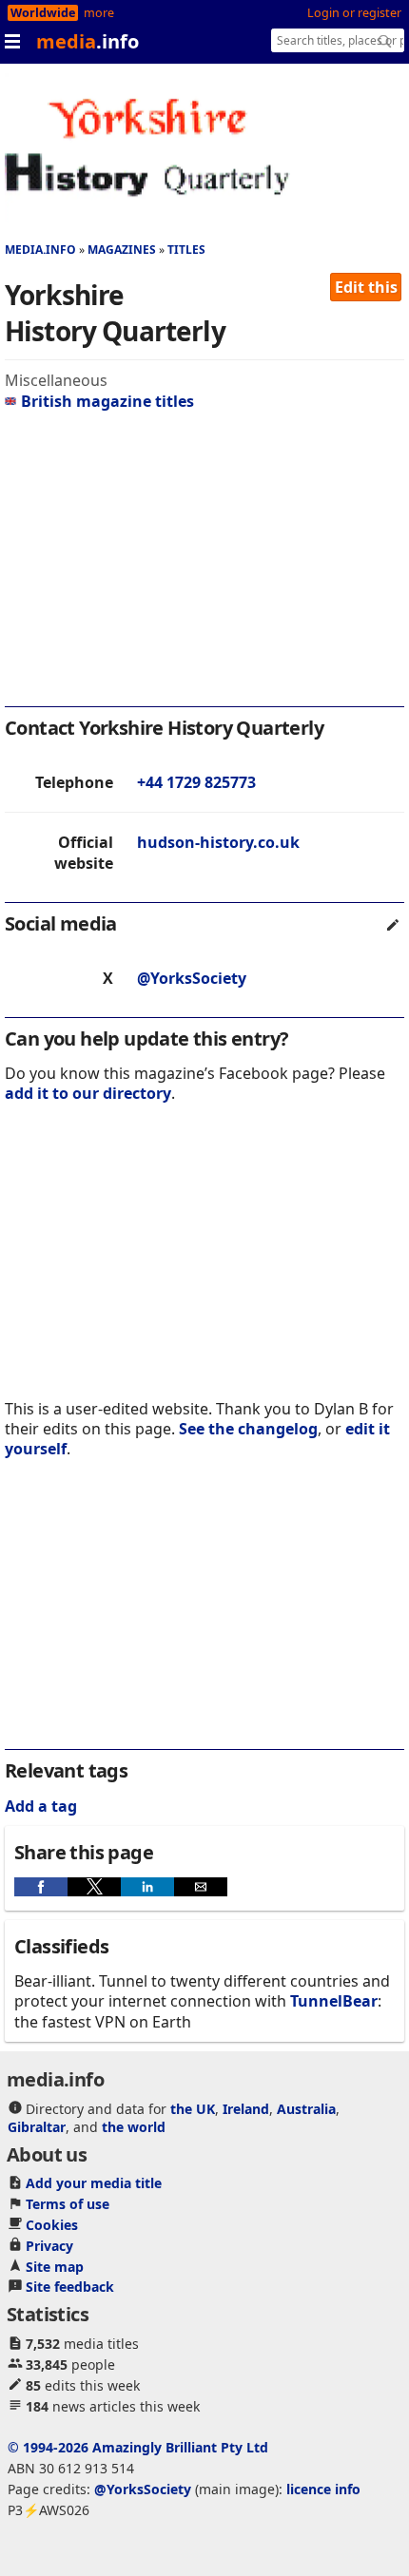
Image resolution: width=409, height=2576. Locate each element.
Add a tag (41, 1806)
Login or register (354, 13)
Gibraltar (37, 2127)
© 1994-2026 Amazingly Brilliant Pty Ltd (138, 2447)
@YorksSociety (192, 978)
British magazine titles (107, 401)
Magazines (122, 250)
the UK (193, 2109)
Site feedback (70, 2287)
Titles (186, 250)
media (88, 41)
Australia (306, 2109)
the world (134, 2127)
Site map (55, 2267)
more (99, 13)
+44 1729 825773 (196, 782)
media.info (40, 250)
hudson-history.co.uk (218, 842)
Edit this (366, 287)
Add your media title (94, 2183)
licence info (323, 2489)
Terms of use (68, 2204)
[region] (204, 564)
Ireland (246, 2109)
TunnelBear (334, 2001)
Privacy (49, 2246)
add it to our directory (88, 1093)
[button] (41, 1887)
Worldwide (43, 13)
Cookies (52, 2225)
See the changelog (248, 1429)
